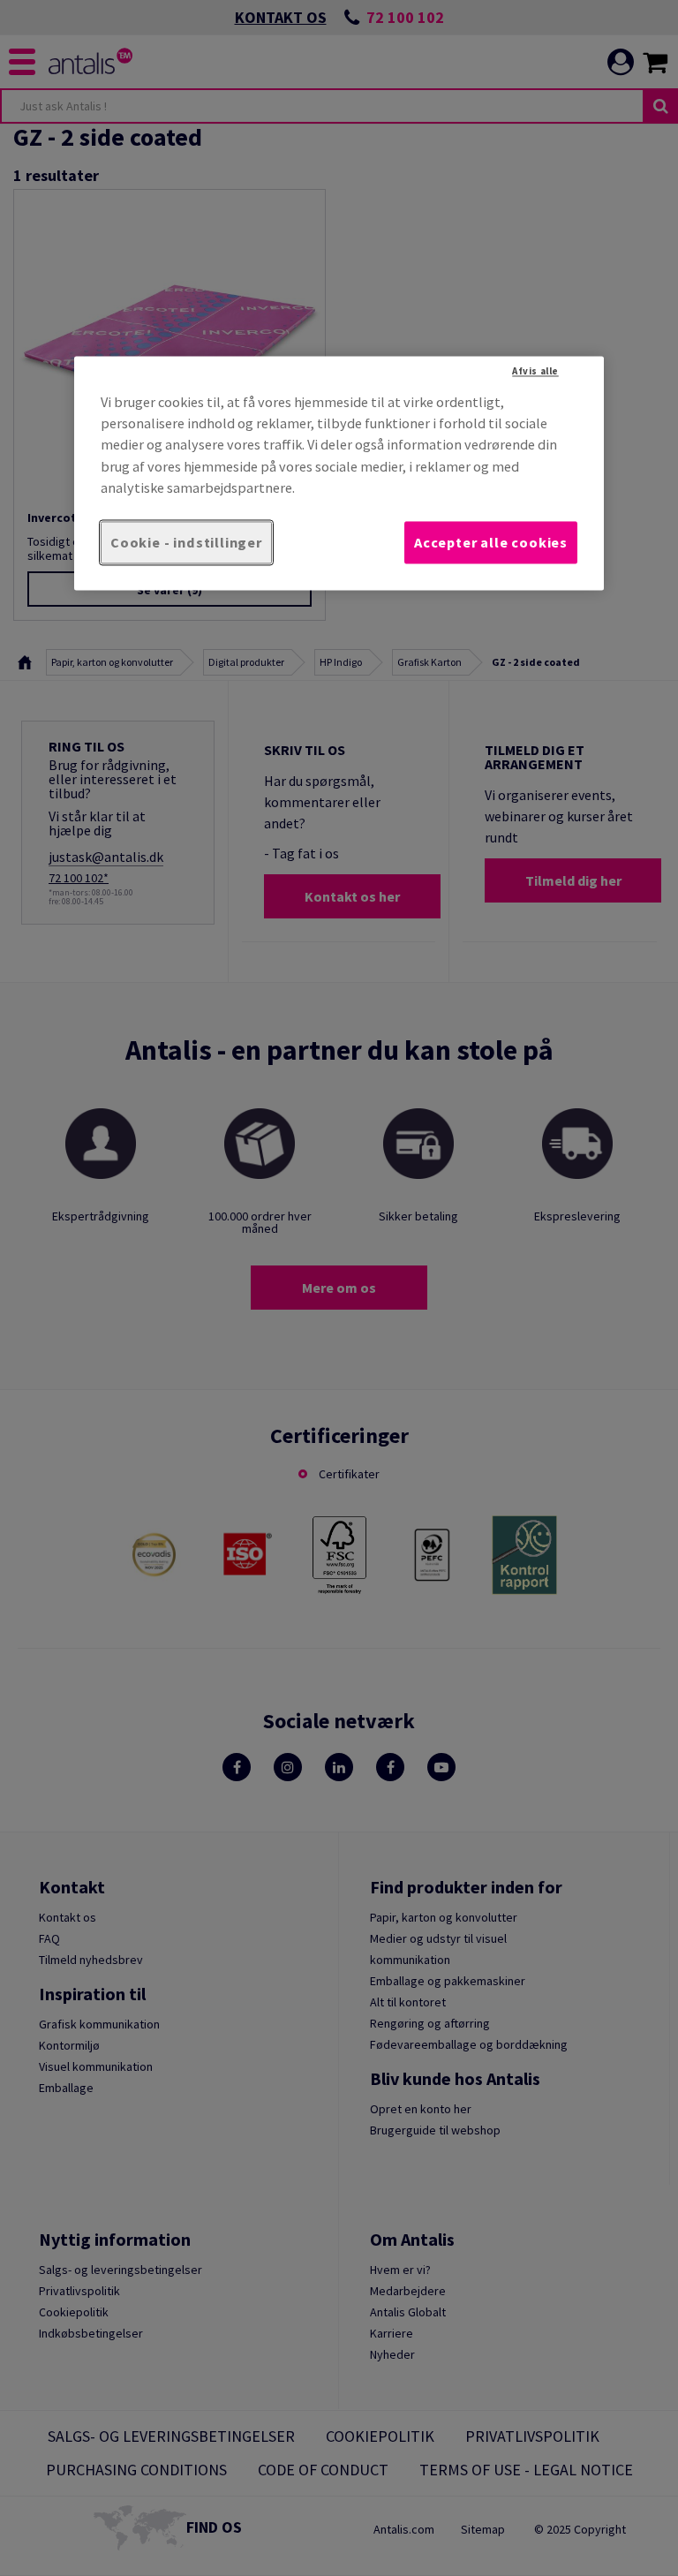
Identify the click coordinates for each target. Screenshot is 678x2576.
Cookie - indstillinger (186, 542)
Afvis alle (535, 371)
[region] (339, 473)
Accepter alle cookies (491, 542)
